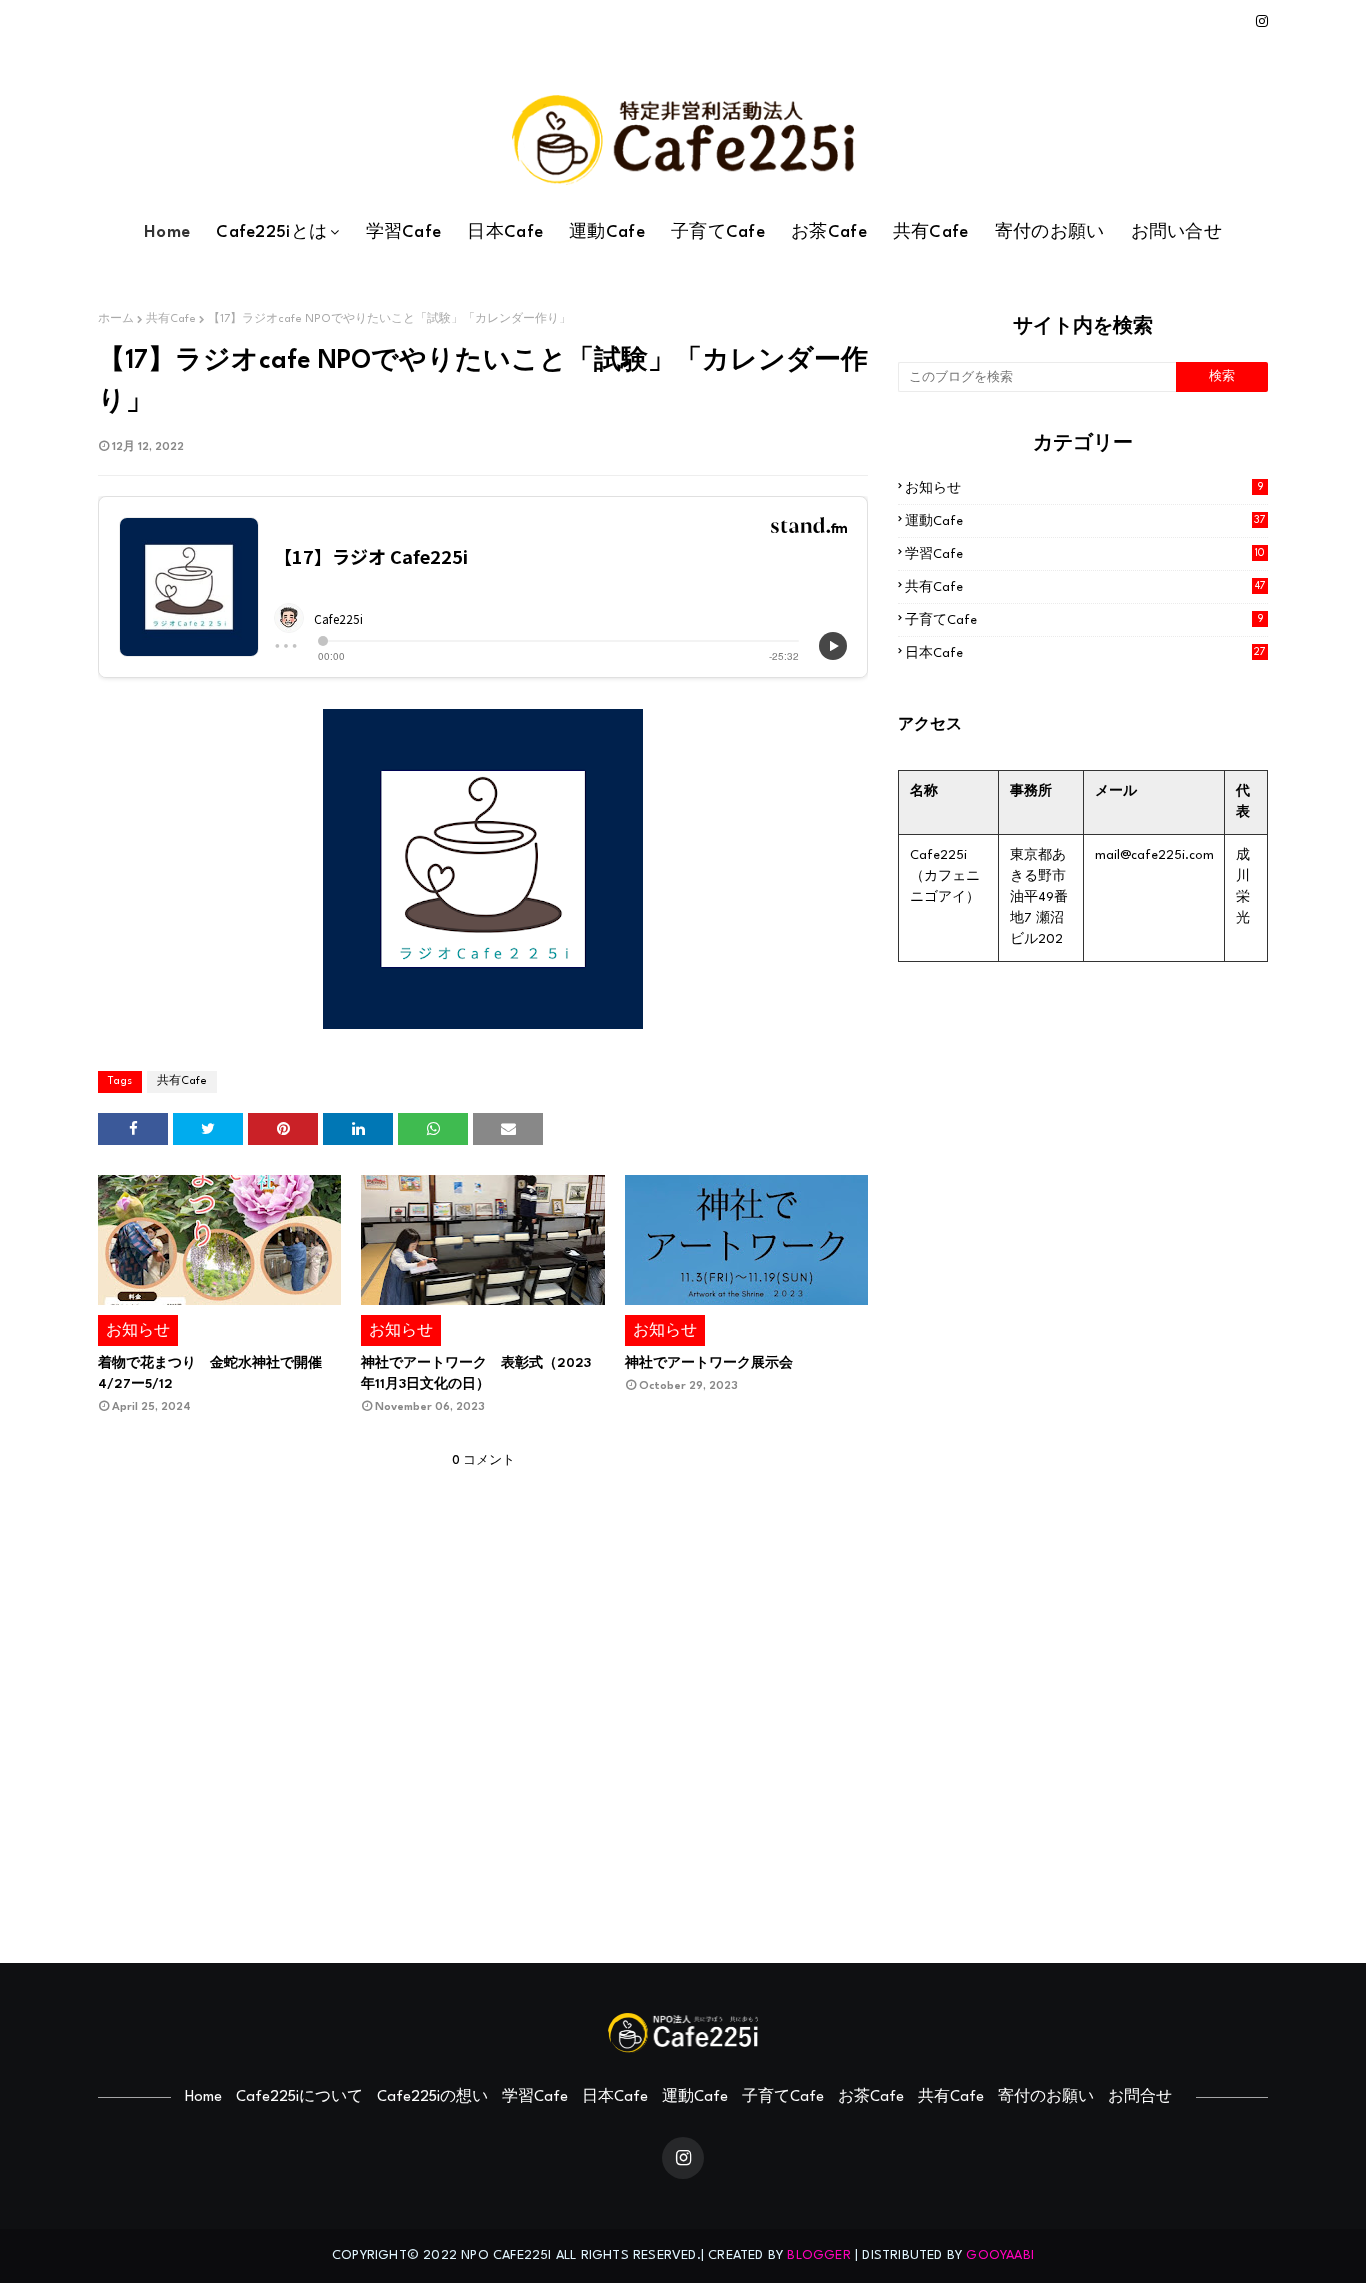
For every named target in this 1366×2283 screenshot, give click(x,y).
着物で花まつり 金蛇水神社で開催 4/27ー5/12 (217, 1374)
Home (203, 2097)
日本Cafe (1085, 653)
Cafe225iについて (299, 2097)
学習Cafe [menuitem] (404, 232)
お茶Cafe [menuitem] (829, 232)
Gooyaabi (1000, 2255)
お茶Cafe (871, 2097)
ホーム (116, 319)
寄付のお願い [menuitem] (1050, 232)
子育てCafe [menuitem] (718, 232)
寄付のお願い (1046, 2097)
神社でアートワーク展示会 (709, 1363)
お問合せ (1140, 2097)
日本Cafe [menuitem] (505, 232)
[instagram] (1258, 22)
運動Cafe (1085, 521)
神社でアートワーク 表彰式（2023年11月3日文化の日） (476, 1374)
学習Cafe (1085, 554)
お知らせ (1084, 488)
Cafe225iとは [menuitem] (271, 232)
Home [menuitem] (167, 232)
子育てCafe (1084, 620)
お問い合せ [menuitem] (1177, 232)
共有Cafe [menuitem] (931, 232)
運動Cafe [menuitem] (607, 232)
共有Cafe (171, 319)
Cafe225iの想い (432, 2097)
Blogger (818, 2255)
